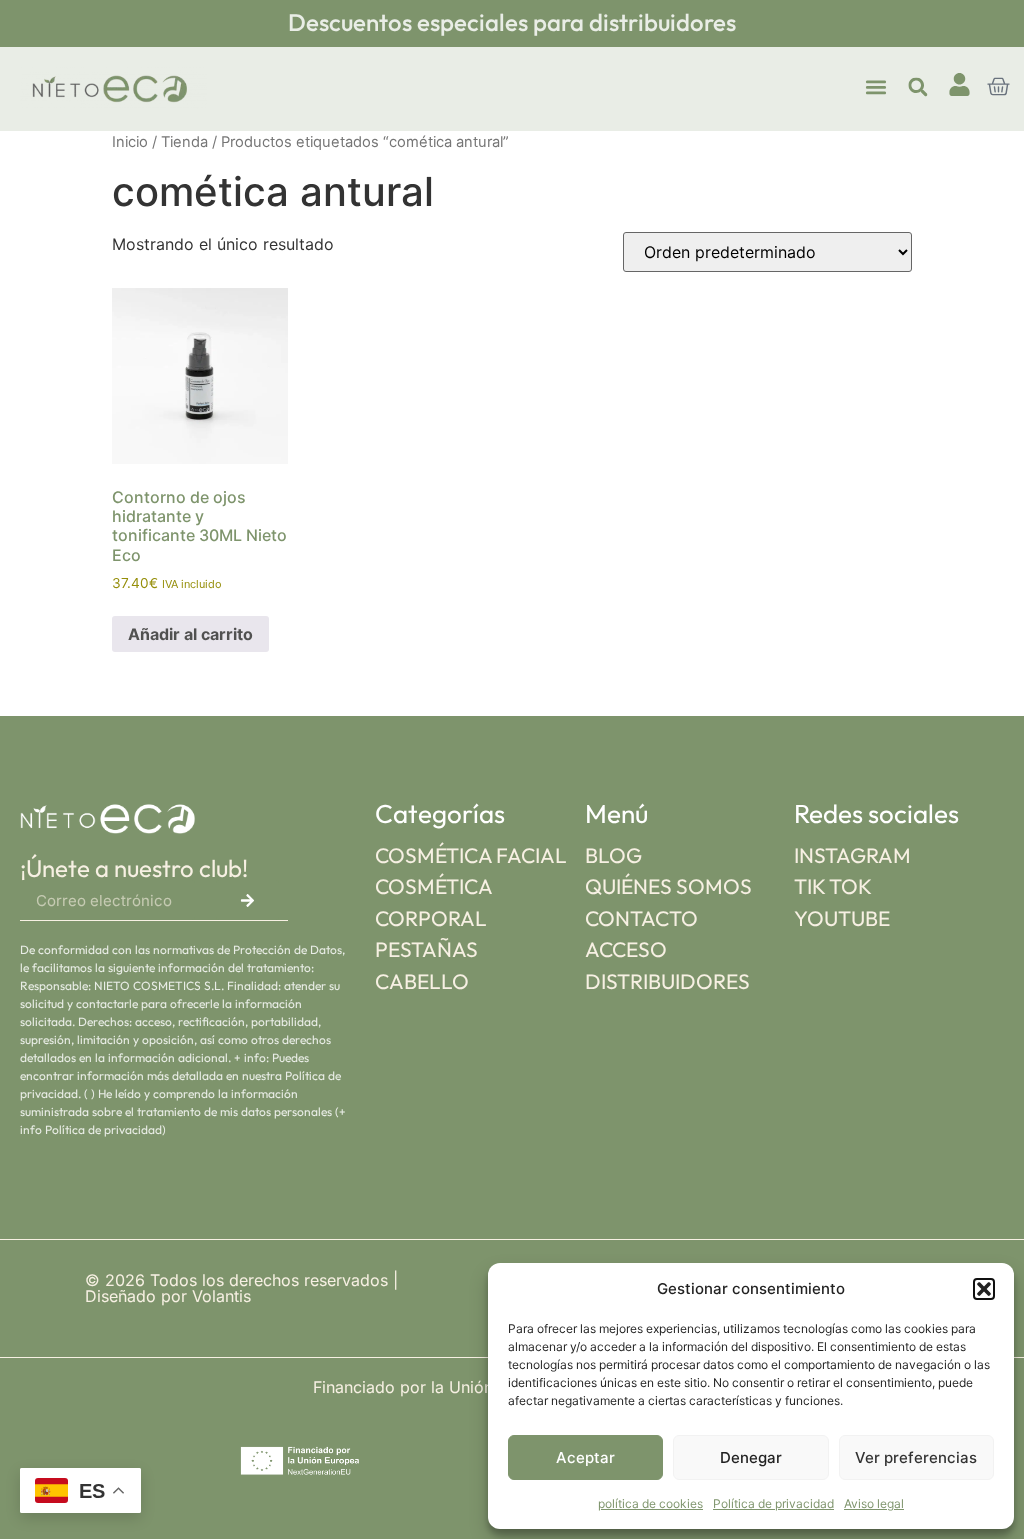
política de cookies (650, 1503)
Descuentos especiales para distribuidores (512, 22)
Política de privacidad (773, 1503)
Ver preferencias (916, 1457)
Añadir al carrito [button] (190, 634)
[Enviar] (247, 900)
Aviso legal (874, 1503)
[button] (984, 1289)
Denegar (751, 1457)
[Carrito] (998, 86)
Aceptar (585, 1457)
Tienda (184, 142)
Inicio (130, 142)
